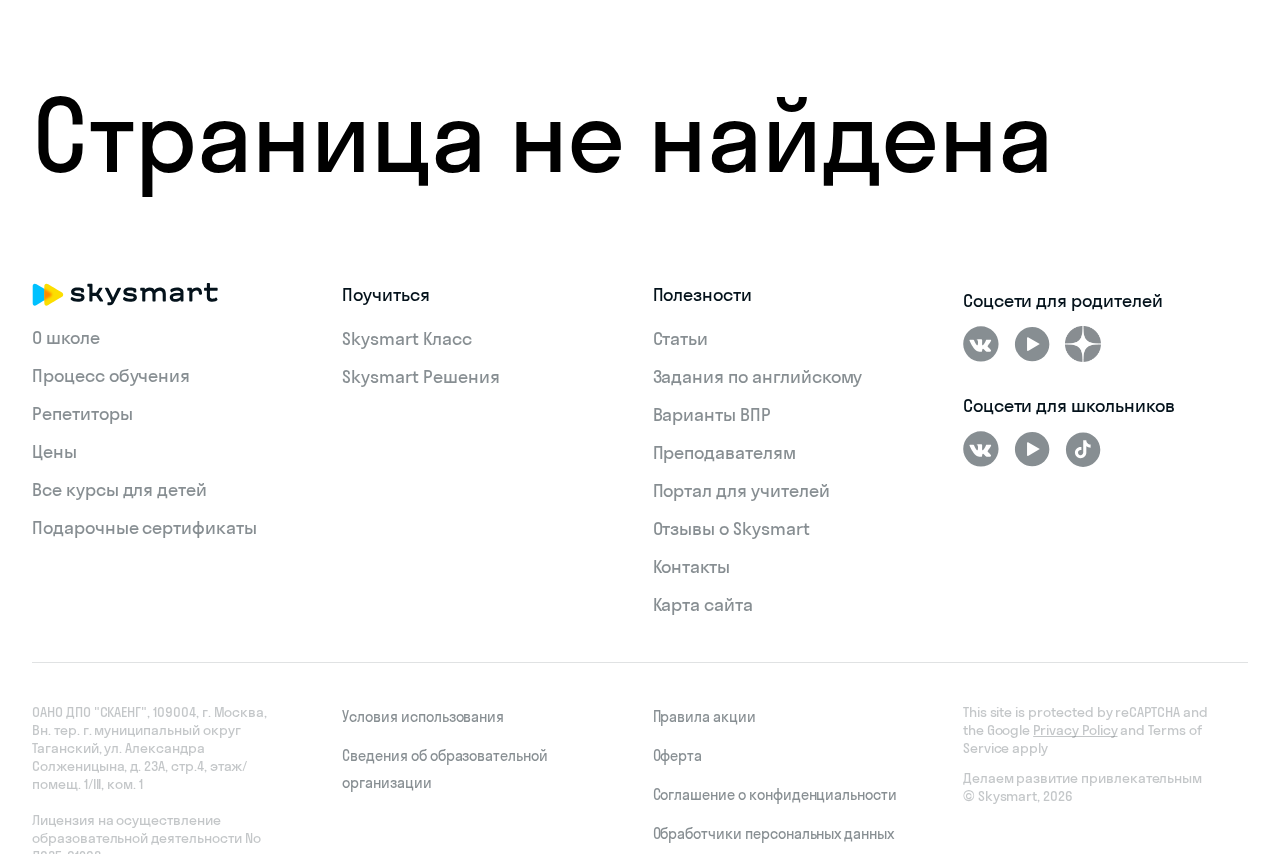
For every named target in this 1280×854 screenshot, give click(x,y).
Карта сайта (703, 604)
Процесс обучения (111, 375)
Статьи (681, 338)
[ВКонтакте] (981, 344)
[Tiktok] (1083, 449)
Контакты (692, 566)
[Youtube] (1032, 344)
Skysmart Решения (420, 376)
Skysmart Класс (406, 338)
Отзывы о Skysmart (731, 528)
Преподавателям (724, 452)
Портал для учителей (741, 490)
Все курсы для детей (119, 489)
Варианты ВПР (712, 414)
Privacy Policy (1075, 730)
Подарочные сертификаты (144, 527)
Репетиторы (82, 413)
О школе (66, 337)
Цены (54, 451)
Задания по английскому (758, 376)
